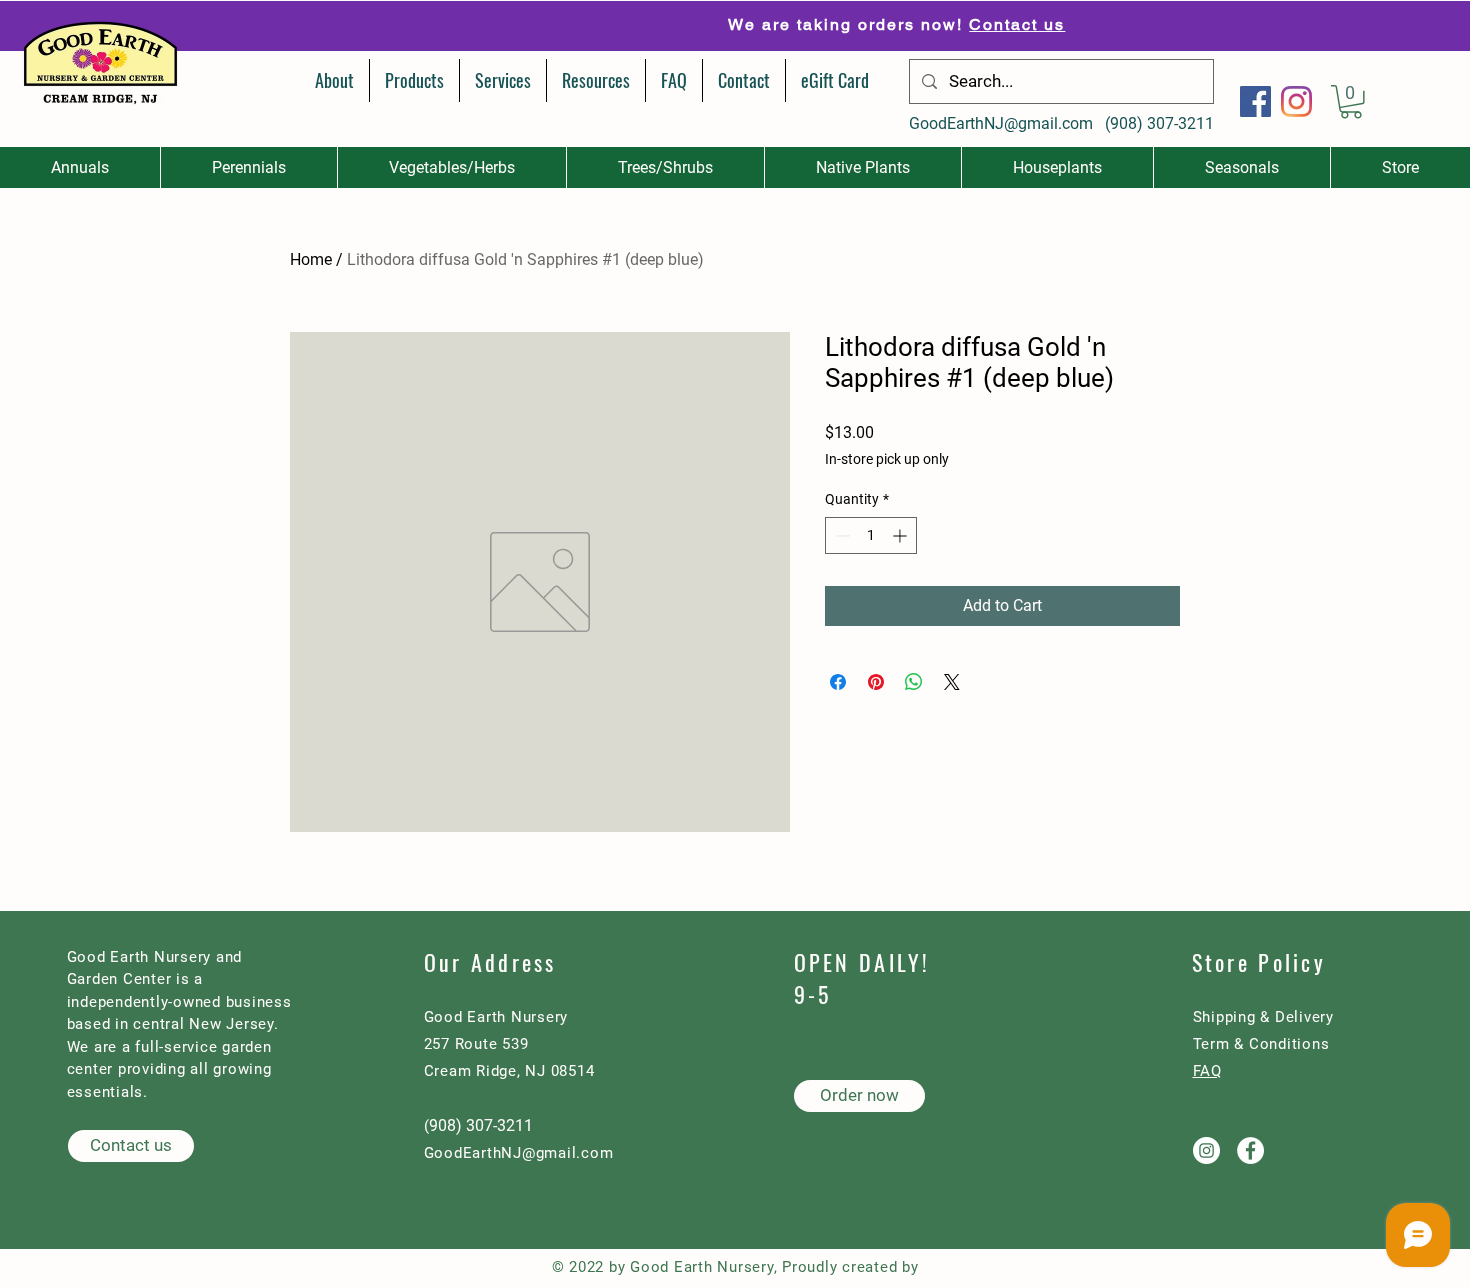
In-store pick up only (887, 459)
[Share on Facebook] (838, 682)
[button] (1351, 102)
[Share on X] (952, 682)
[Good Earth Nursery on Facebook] (1250, 1150)
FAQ (1207, 1071)
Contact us (848, 24)
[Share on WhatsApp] (914, 682)
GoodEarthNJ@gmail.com (1001, 123)
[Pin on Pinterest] (876, 682)
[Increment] (901, 535)
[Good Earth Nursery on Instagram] (1206, 1150)
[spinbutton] (871, 535)
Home (311, 259)
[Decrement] (840, 535)
